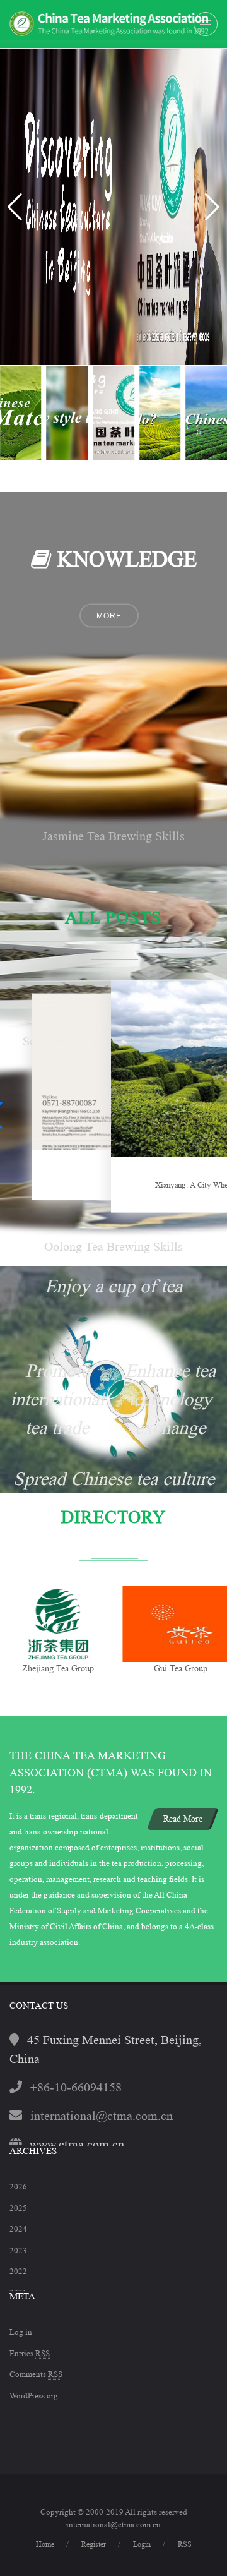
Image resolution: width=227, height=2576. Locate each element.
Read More (183, 1819)
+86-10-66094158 (76, 2088)
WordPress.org (34, 2396)
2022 (18, 2271)
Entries (30, 2353)
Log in (21, 2332)
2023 (18, 2250)
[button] (212, 207)
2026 (18, 2187)
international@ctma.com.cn (102, 2116)
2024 (18, 2229)
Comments (36, 2374)
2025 (18, 2208)
